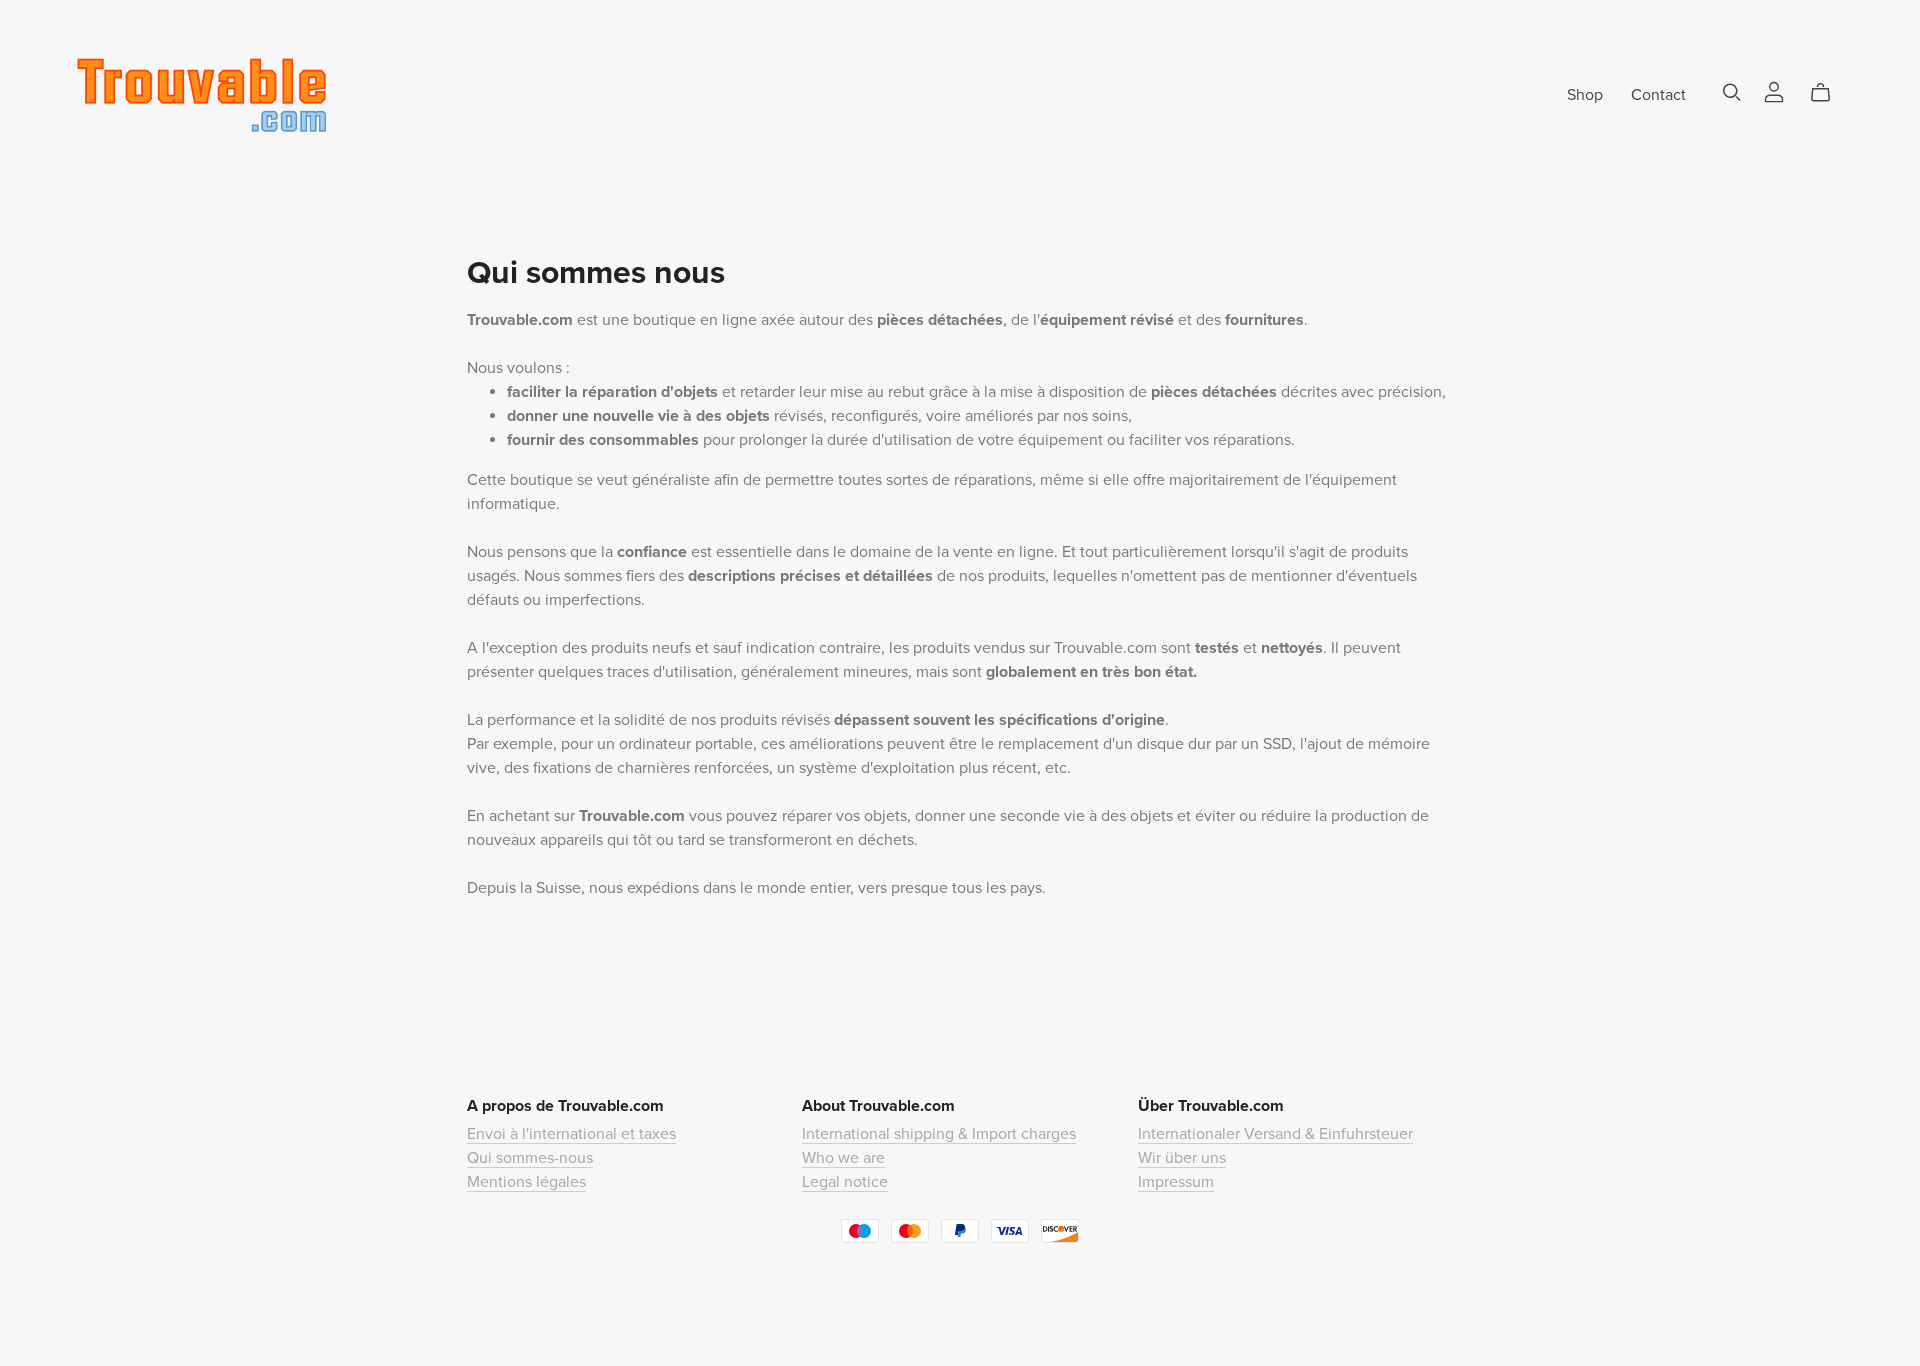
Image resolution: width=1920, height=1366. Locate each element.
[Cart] (1828, 93)
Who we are (843, 1158)
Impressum (1176, 1182)
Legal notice (845, 1182)
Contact (1658, 94)
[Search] (1732, 92)
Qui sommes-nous (530, 1158)
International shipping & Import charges (939, 1134)
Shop (1585, 94)
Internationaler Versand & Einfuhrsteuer (1275, 1134)
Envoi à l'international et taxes (571, 1134)
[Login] (1774, 90)
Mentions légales (526, 1182)
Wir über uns (1182, 1158)
